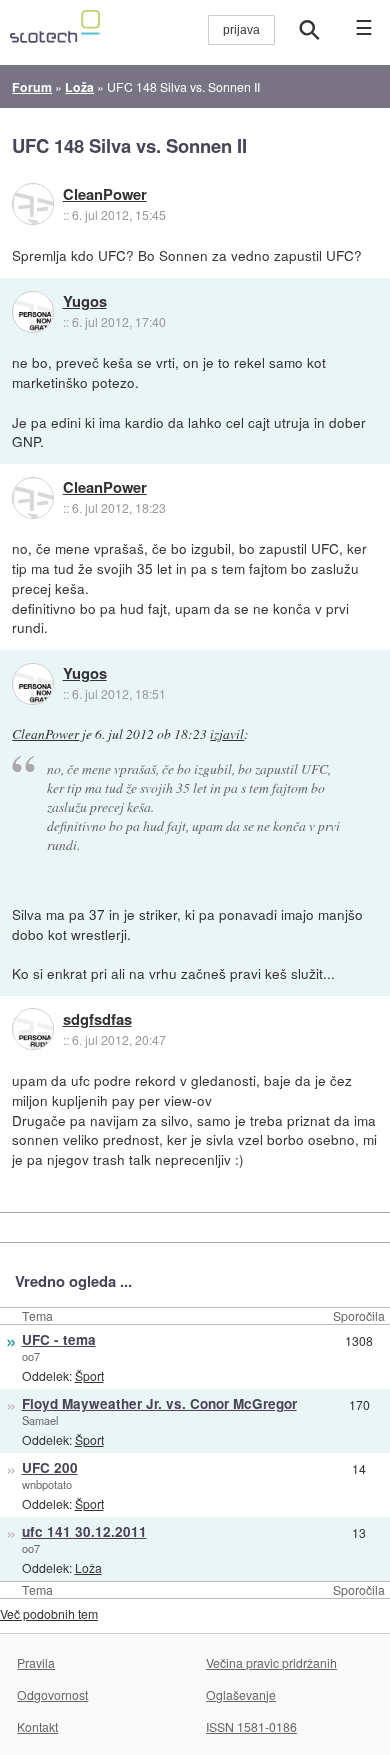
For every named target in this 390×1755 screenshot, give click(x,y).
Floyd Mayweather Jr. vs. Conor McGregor (159, 1403)
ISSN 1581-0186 (251, 1726)
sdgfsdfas (97, 1020)
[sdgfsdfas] (33, 1029)
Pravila (36, 1662)
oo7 (31, 1356)
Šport (89, 1375)
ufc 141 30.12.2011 (84, 1531)
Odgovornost (52, 1694)
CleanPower (105, 195)
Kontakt (37, 1726)
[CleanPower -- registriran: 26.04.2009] (33, 204)
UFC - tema (59, 1339)
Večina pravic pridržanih (271, 1662)
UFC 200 (50, 1467)
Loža (88, 1567)
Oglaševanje (241, 1694)
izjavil (227, 734)
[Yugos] (33, 312)
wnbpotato (47, 1484)
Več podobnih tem (49, 1613)
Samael (40, 1420)
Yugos (85, 302)
